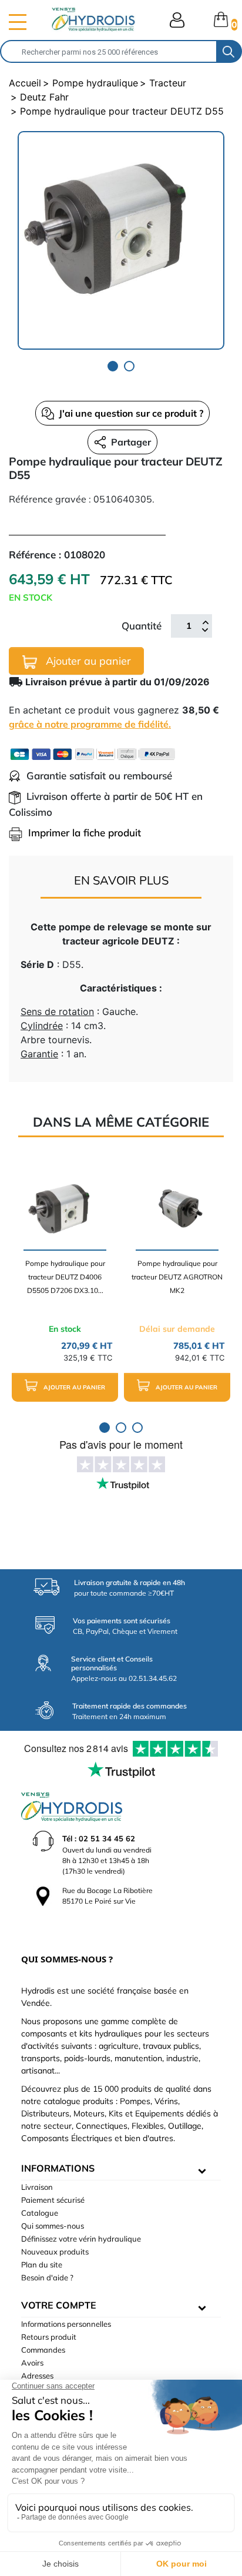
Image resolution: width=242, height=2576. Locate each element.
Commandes (43, 2350)
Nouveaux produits (55, 2252)
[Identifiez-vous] (177, 20)
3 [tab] (137, 1428)
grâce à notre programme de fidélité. (90, 724)
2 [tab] (129, 366)
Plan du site (42, 2265)
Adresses (37, 2376)
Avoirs (32, 2363)
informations (58, 2168)
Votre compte (59, 2305)
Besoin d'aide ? (47, 2277)
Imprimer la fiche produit (85, 833)
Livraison (37, 2187)
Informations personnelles (66, 2324)
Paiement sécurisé (53, 2200)
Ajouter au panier (87, 661)
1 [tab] (113, 366)
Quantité (142, 626)
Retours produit (49, 2337)
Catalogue (40, 2213)
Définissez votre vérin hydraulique (81, 2239)
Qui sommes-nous (53, 2226)
